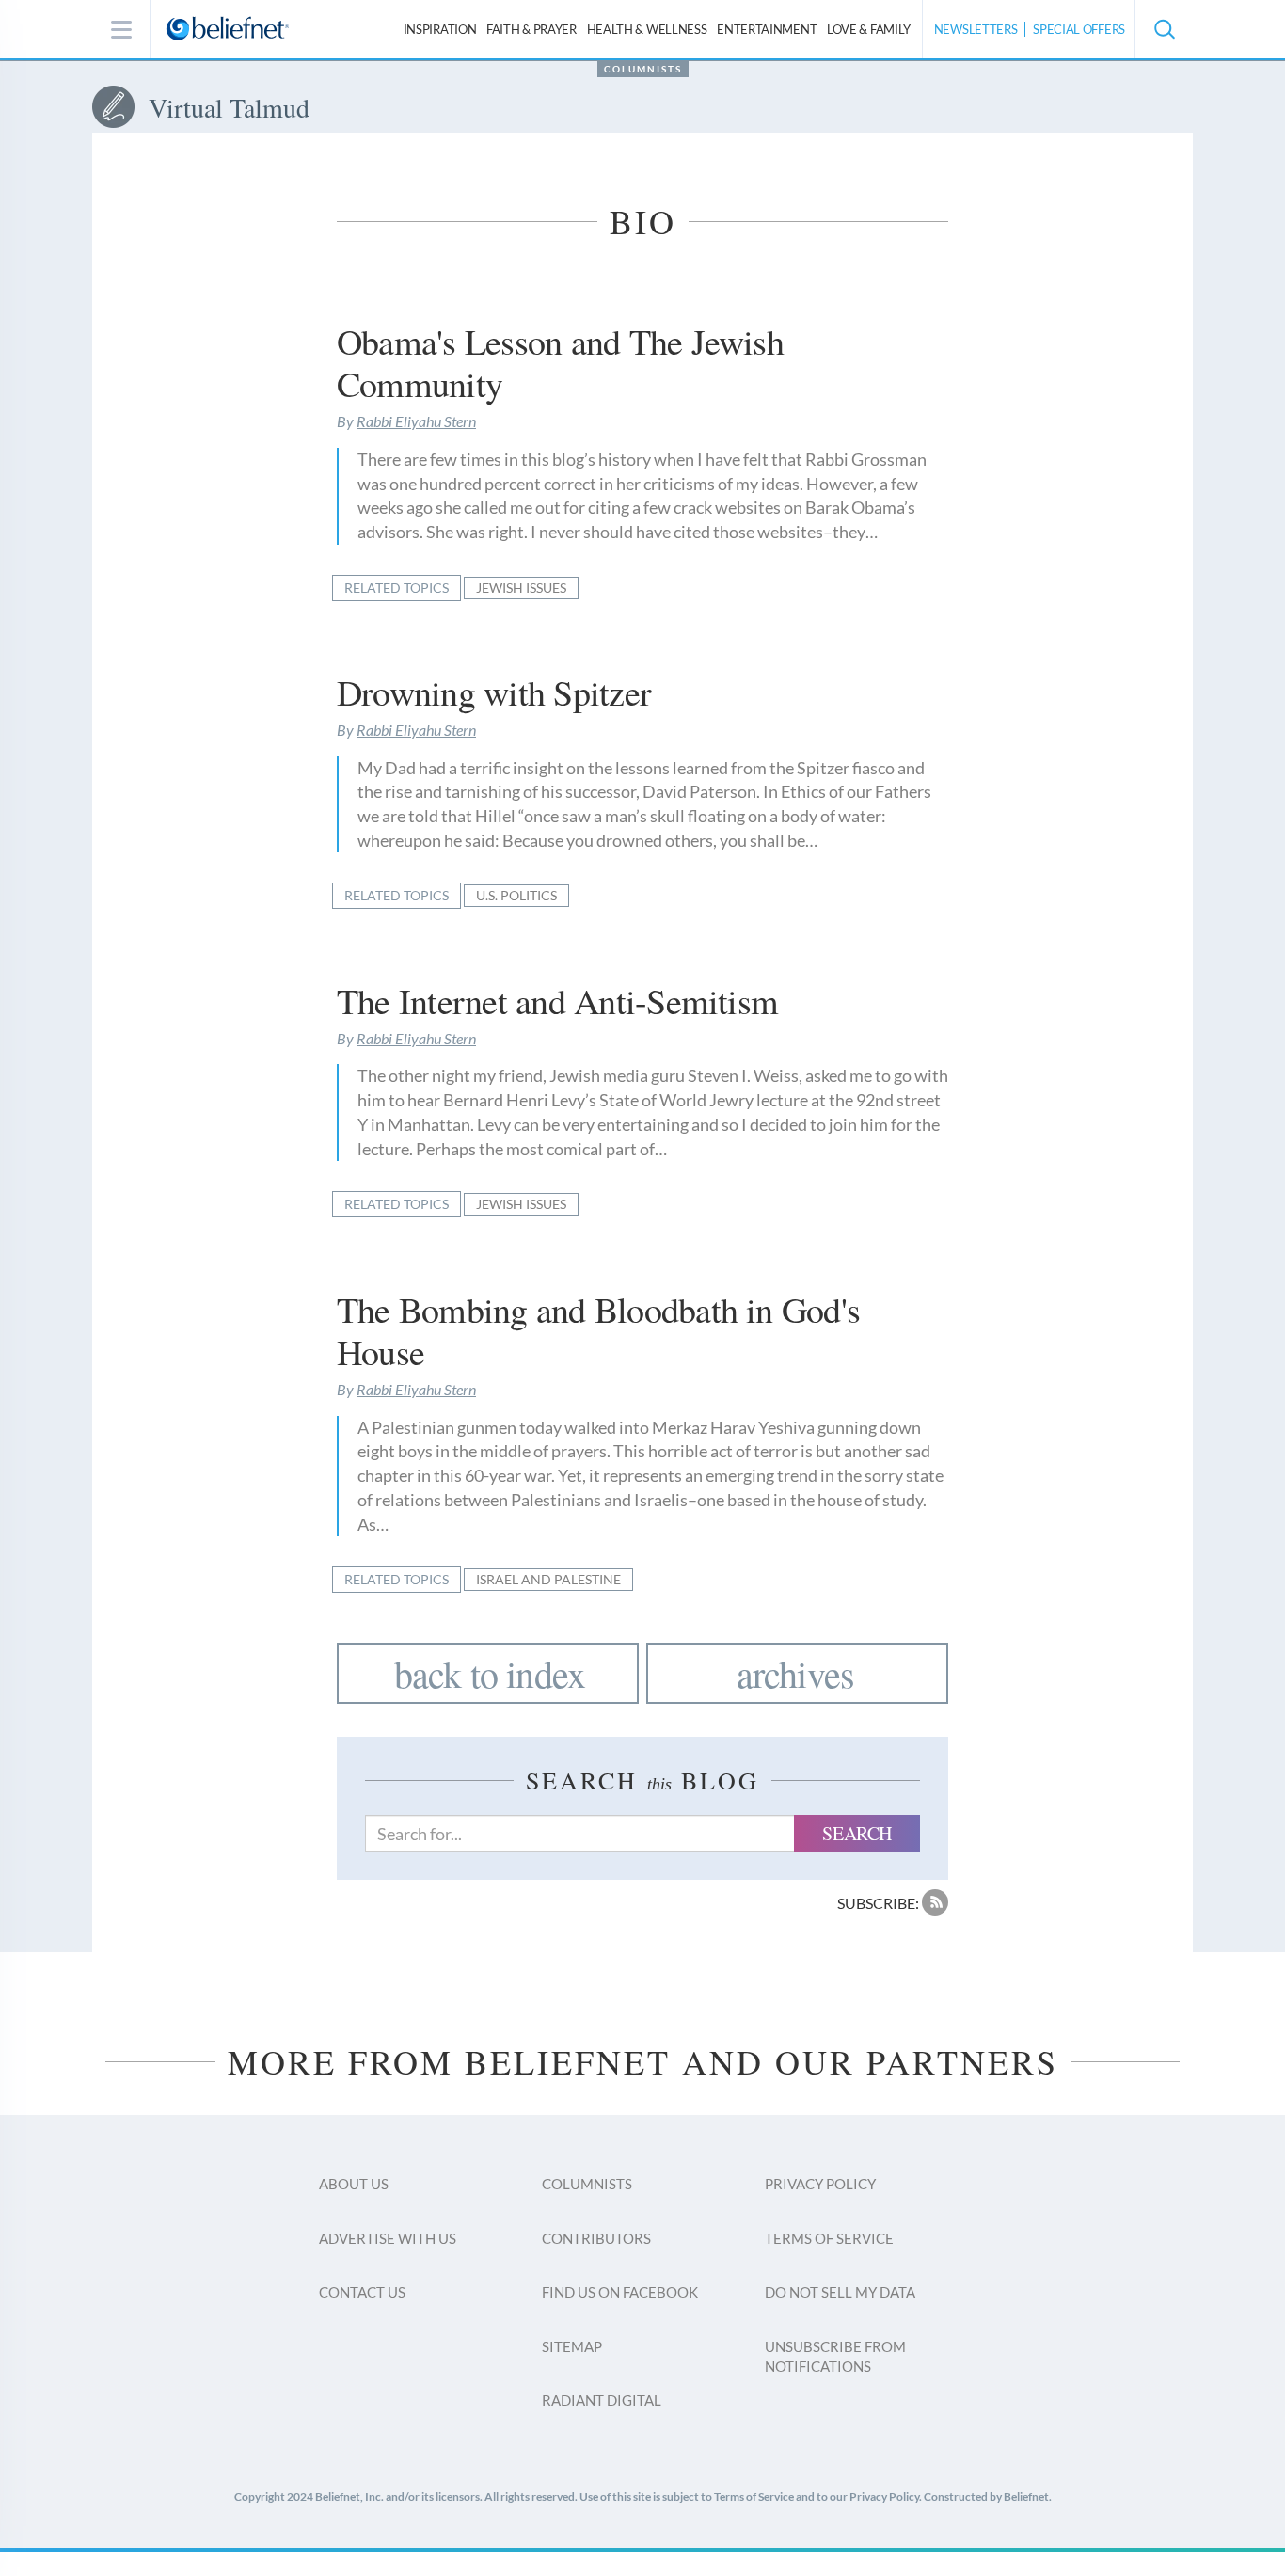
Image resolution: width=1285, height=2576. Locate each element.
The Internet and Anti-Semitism (557, 1001)
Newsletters (976, 29)
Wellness (647, 29)
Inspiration (440, 29)
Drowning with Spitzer (494, 692)
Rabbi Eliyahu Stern (416, 421)
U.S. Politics (516, 895)
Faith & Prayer (531, 29)
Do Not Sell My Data (840, 2292)
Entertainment (767, 29)
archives (796, 1673)
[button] (1164, 29)
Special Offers (1079, 29)
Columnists (643, 69)
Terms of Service (829, 2238)
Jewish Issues (521, 588)
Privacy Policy (820, 2184)
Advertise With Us (388, 2238)
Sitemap (572, 2346)
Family (869, 29)
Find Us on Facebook (620, 2292)
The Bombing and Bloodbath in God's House (598, 1331)
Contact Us (362, 2292)
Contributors (596, 2238)
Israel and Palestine (548, 1579)
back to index (490, 1673)
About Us (354, 2184)
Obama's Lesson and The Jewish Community (560, 363)
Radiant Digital (602, 2400)
